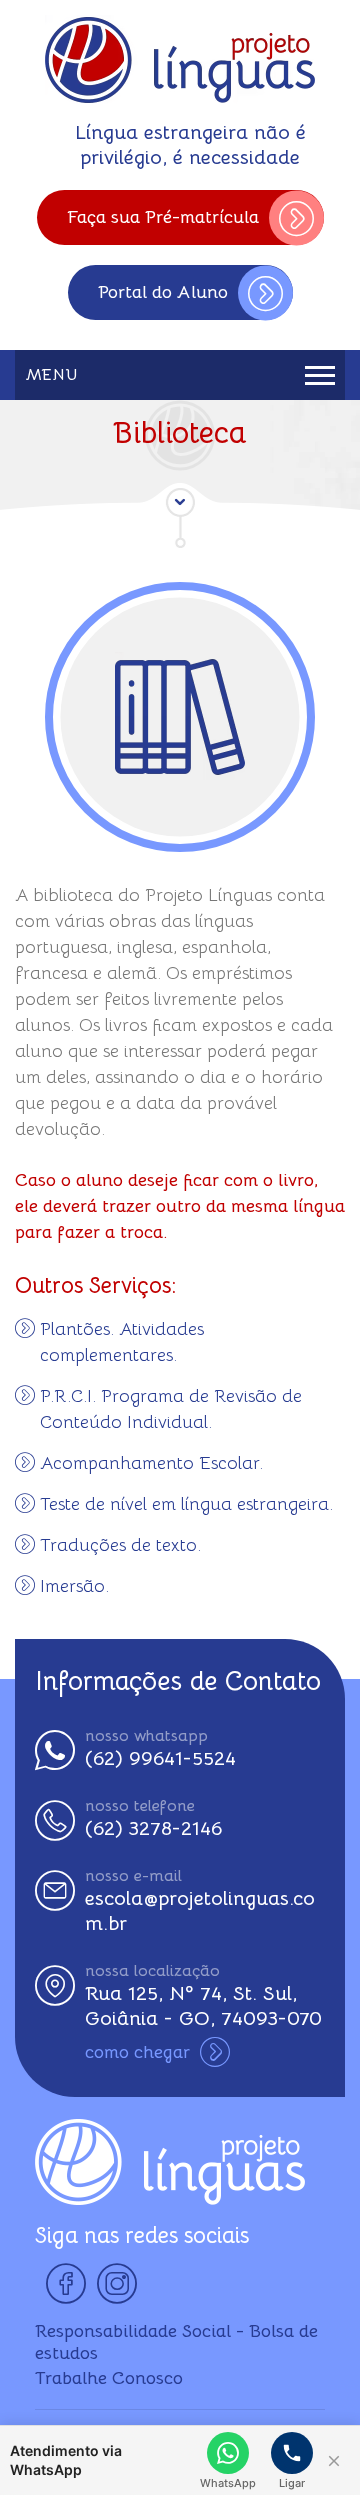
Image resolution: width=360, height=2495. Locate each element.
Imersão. (74, 1586)
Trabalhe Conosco (109, 2378)
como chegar (137, 2052)
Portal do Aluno (163, 292)
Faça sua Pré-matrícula (163, 217)
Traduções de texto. (120, 1545)
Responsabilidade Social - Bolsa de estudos (176, 2342)
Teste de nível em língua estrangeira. (186, 1504)
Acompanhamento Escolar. (151, 1463)
